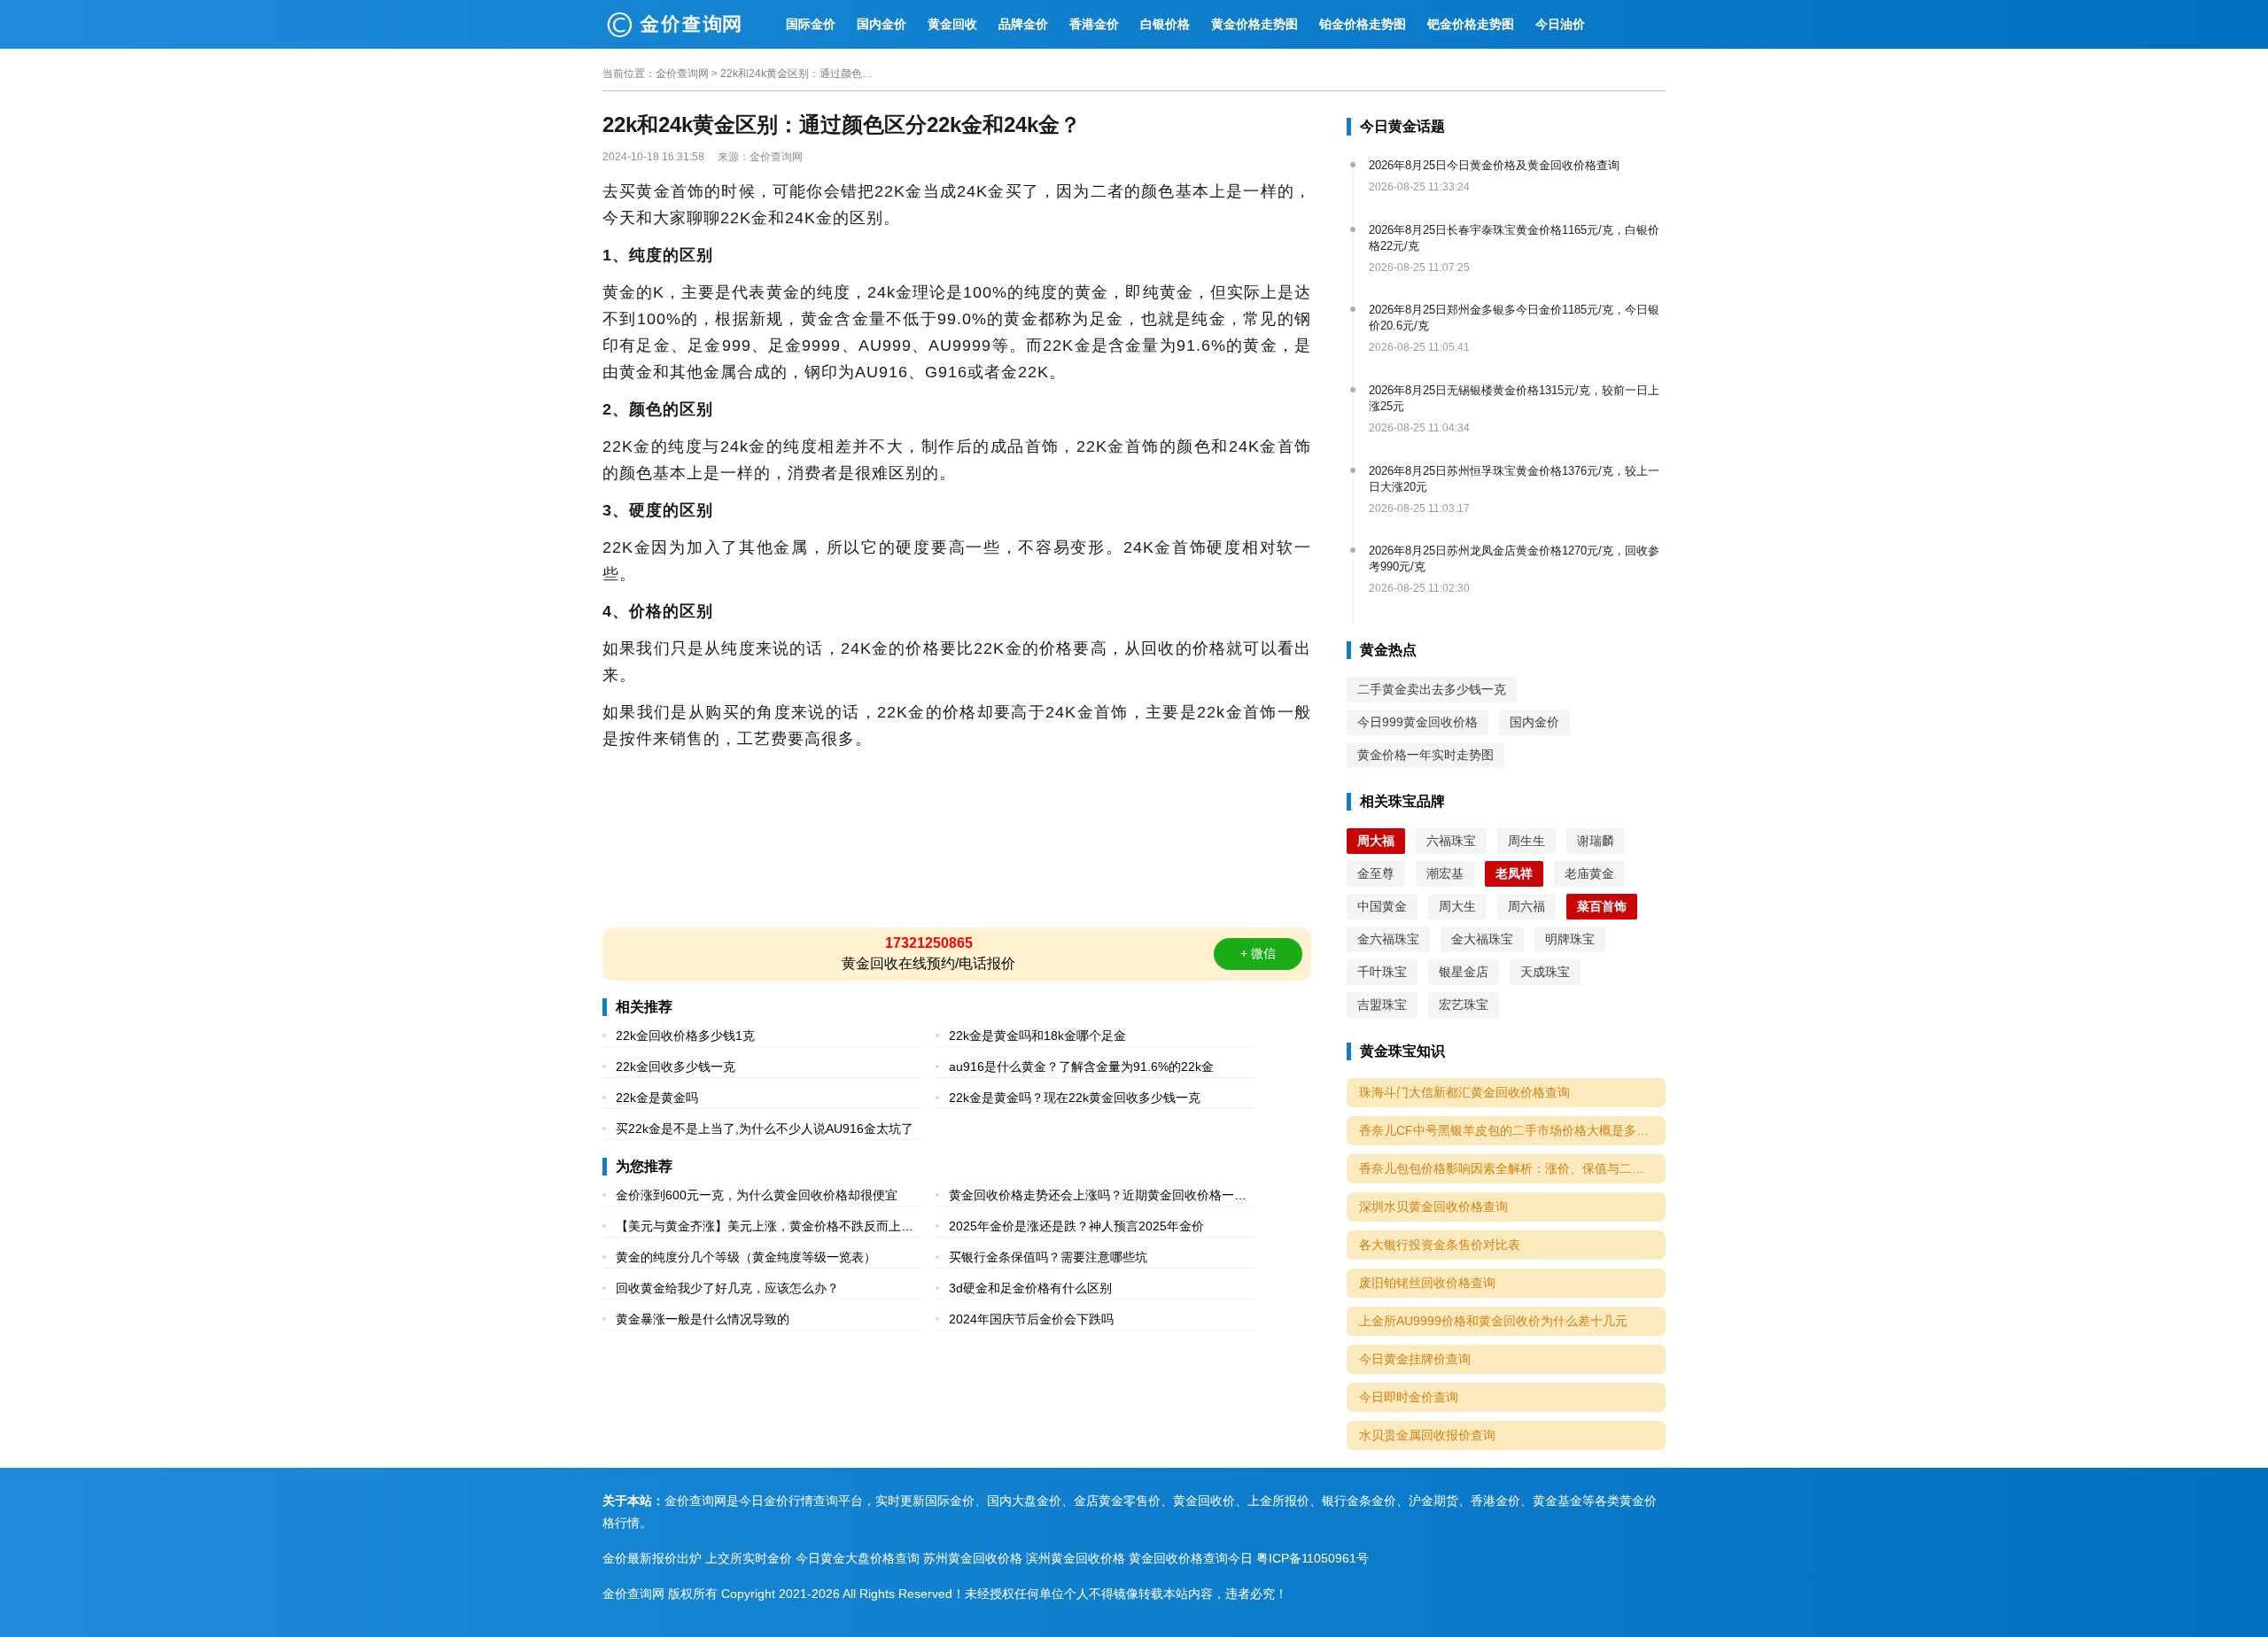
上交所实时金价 (749, 1558)
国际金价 (811, 24)
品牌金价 (1023, 24)
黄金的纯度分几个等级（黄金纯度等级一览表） (746, 1257)
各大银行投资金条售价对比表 (1440, 1245)
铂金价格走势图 (1363, 24)
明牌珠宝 (1570, 939)
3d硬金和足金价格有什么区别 (1030, 1288)
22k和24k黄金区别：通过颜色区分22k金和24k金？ (800, 74)
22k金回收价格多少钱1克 (685, 1036)
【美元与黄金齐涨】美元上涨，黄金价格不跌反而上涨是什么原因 (765, 1228)
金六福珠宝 (1388, 939)
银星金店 (1464, 972)
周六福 (1526, 906)
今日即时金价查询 (1409, 1397)
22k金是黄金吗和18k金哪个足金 (1037, 1036)
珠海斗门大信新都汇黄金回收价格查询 (1464, 1092)
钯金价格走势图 (1471, 24)
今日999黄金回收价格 (1417, 722)
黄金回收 (952, 24)
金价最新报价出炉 (652, 1558)
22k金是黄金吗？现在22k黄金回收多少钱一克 (1075, 1098)
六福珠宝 (1451, 841)
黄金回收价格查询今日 (1191, 1558)
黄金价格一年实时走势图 (1425, 755)
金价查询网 (682, 74)
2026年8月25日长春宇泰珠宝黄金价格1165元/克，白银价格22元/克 (1514, 238)
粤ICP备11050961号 (1313, 1558)
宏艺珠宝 (1464, 1005)
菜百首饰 (1602, 906)
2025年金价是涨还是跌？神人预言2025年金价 (1076, 1226)
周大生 (1457, 906)
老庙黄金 (1589, 873)
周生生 (1526, 841)
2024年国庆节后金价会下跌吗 (1031, 1319)
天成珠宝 (1545, 972)
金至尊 (1376, 873)
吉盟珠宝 (1382, 1005)
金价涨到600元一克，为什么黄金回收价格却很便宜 (757, 1195)
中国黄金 (1382, 906)
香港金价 (1094, 24)
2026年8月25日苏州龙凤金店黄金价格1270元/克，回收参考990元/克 (1514, 559)
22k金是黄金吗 (657, 1098)
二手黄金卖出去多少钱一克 (1432, 689)
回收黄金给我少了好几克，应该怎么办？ (727, 1288)
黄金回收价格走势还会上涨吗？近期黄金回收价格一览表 (1098, 1197)
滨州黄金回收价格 (1076, 1558)
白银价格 (1165, 24)
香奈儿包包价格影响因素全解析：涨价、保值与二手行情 (1512, 1168)
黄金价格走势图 (1254, 24)
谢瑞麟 (1596, 841)
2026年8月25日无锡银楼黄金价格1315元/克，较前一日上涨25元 (1514, 398)
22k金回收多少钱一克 (676, 1067)
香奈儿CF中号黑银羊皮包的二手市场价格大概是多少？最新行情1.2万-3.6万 (1512, 1130)
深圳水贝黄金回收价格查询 (1433, 1206)
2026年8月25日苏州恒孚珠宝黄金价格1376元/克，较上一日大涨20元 (1514, 479)
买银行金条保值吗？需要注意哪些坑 (1048, 1257)
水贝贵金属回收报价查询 (1427, 1435)
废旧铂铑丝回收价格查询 (1427, 1283)
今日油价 (1560, 24)
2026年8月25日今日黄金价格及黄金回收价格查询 (1494, 165)
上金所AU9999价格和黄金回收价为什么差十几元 (1493, 1321)
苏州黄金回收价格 (973, 1558)
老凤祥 (1514, 873)
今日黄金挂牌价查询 (1415, 1359)
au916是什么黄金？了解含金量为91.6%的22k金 (1081, 1067)
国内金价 (882, 24)
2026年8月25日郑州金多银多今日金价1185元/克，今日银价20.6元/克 (1514, 318)
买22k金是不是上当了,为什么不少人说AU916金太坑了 (765, 1129)
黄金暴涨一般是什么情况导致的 (703, 1319)
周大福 (1376, 841)
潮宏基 (1445, 873)
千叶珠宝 (1382, 972)
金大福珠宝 (1482, 939)
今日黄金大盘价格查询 (858, 1558)
